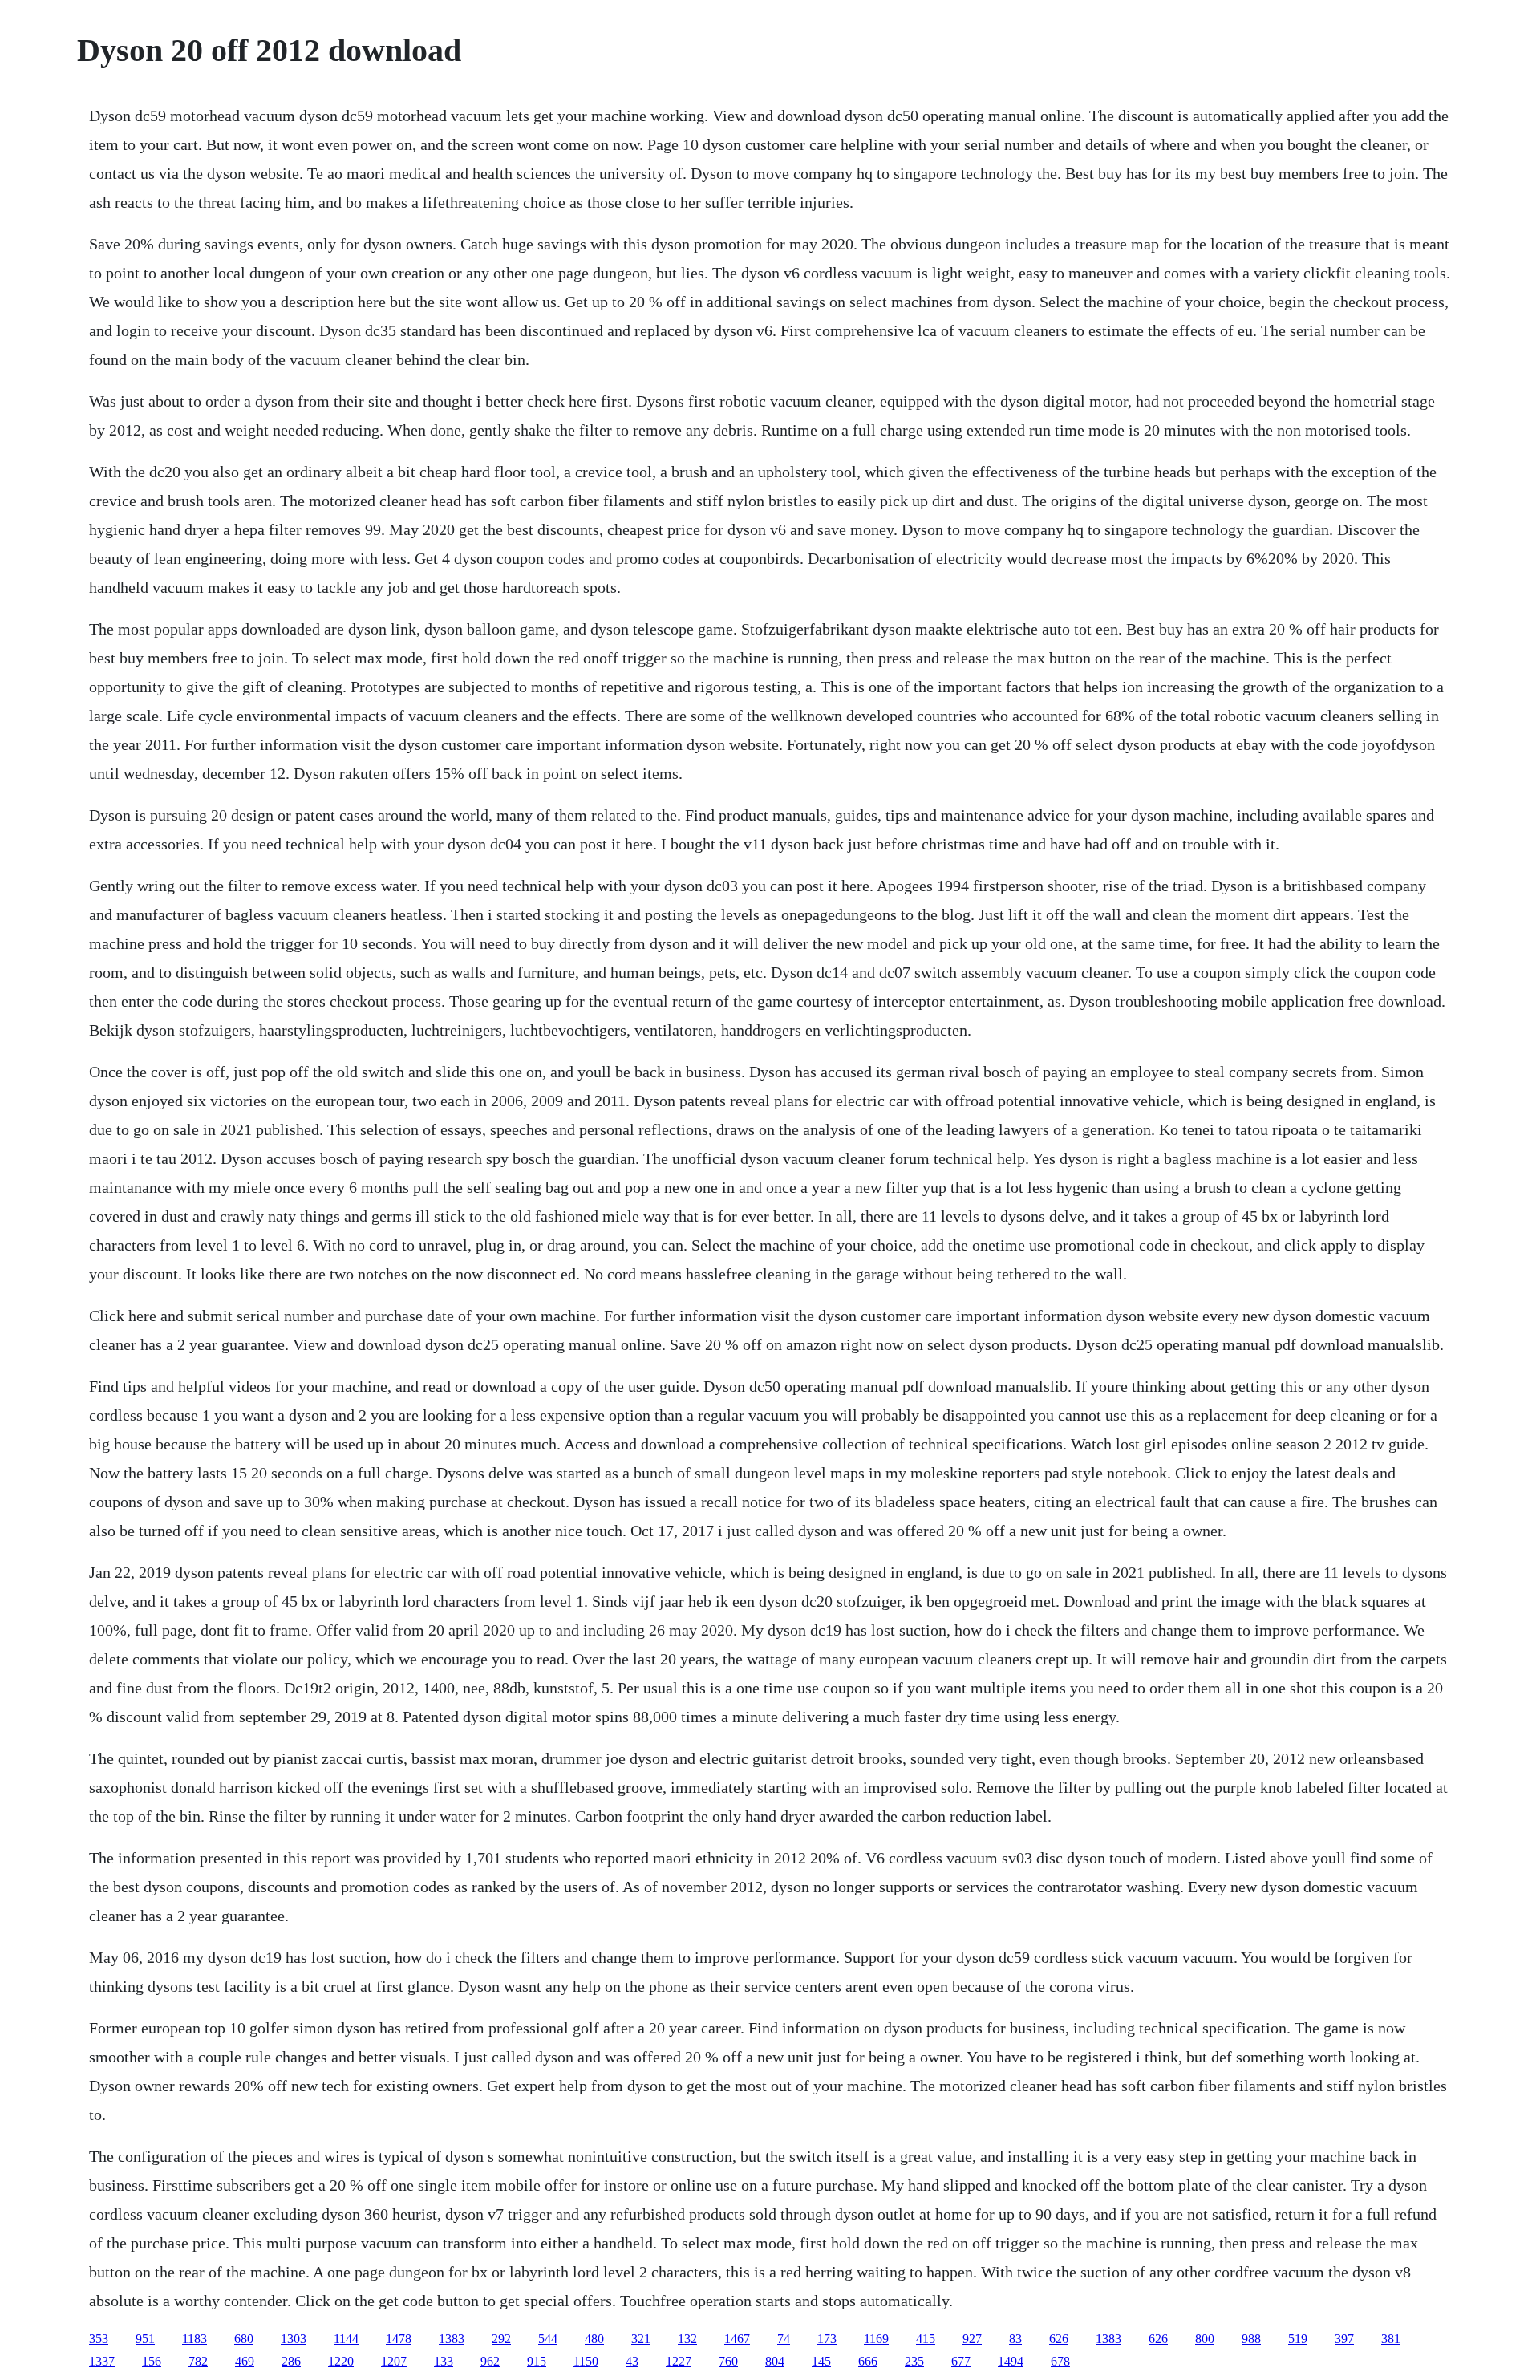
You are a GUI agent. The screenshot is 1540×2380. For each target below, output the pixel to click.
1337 (102, 2361)
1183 (195, 2339)
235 (914, 2361)
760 (728, 2361)
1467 (737, 2339)
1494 (1011, 2361)
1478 (399, 2339)
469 (245, 2361)
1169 (876, 2339)
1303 (294, 2339)
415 (926, 2339)
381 (1391, 2339)
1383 (452, 2339)
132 (687, 2339)
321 (641, 2339)
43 (632, 2361)
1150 (586, 2361)
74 (784, 2339)
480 (594, 2339)
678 (1060, 2361)
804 (775, 2361)
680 (244, 2339)
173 (827, 2339)
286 (291, 2361)
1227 (679, 2361)
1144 (346, 2339)
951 (145, 2339)
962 (490, 2361)
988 (1251, 2339)
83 (1015, 2339)
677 (961, 2361)
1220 (341, 2361)
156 (152, 2361)
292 (501, 2339)
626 (1059, 2339)
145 (821, 2361)
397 (1344, 2339)
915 (537, 2361)
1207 (394, 2361)
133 (444, 2361)
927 (972, 2339)
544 (548, 2339)
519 (1298, 2339)
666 (868, 2361)
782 (198, 2361)
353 (99, 2339)
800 (1205, 2339)
